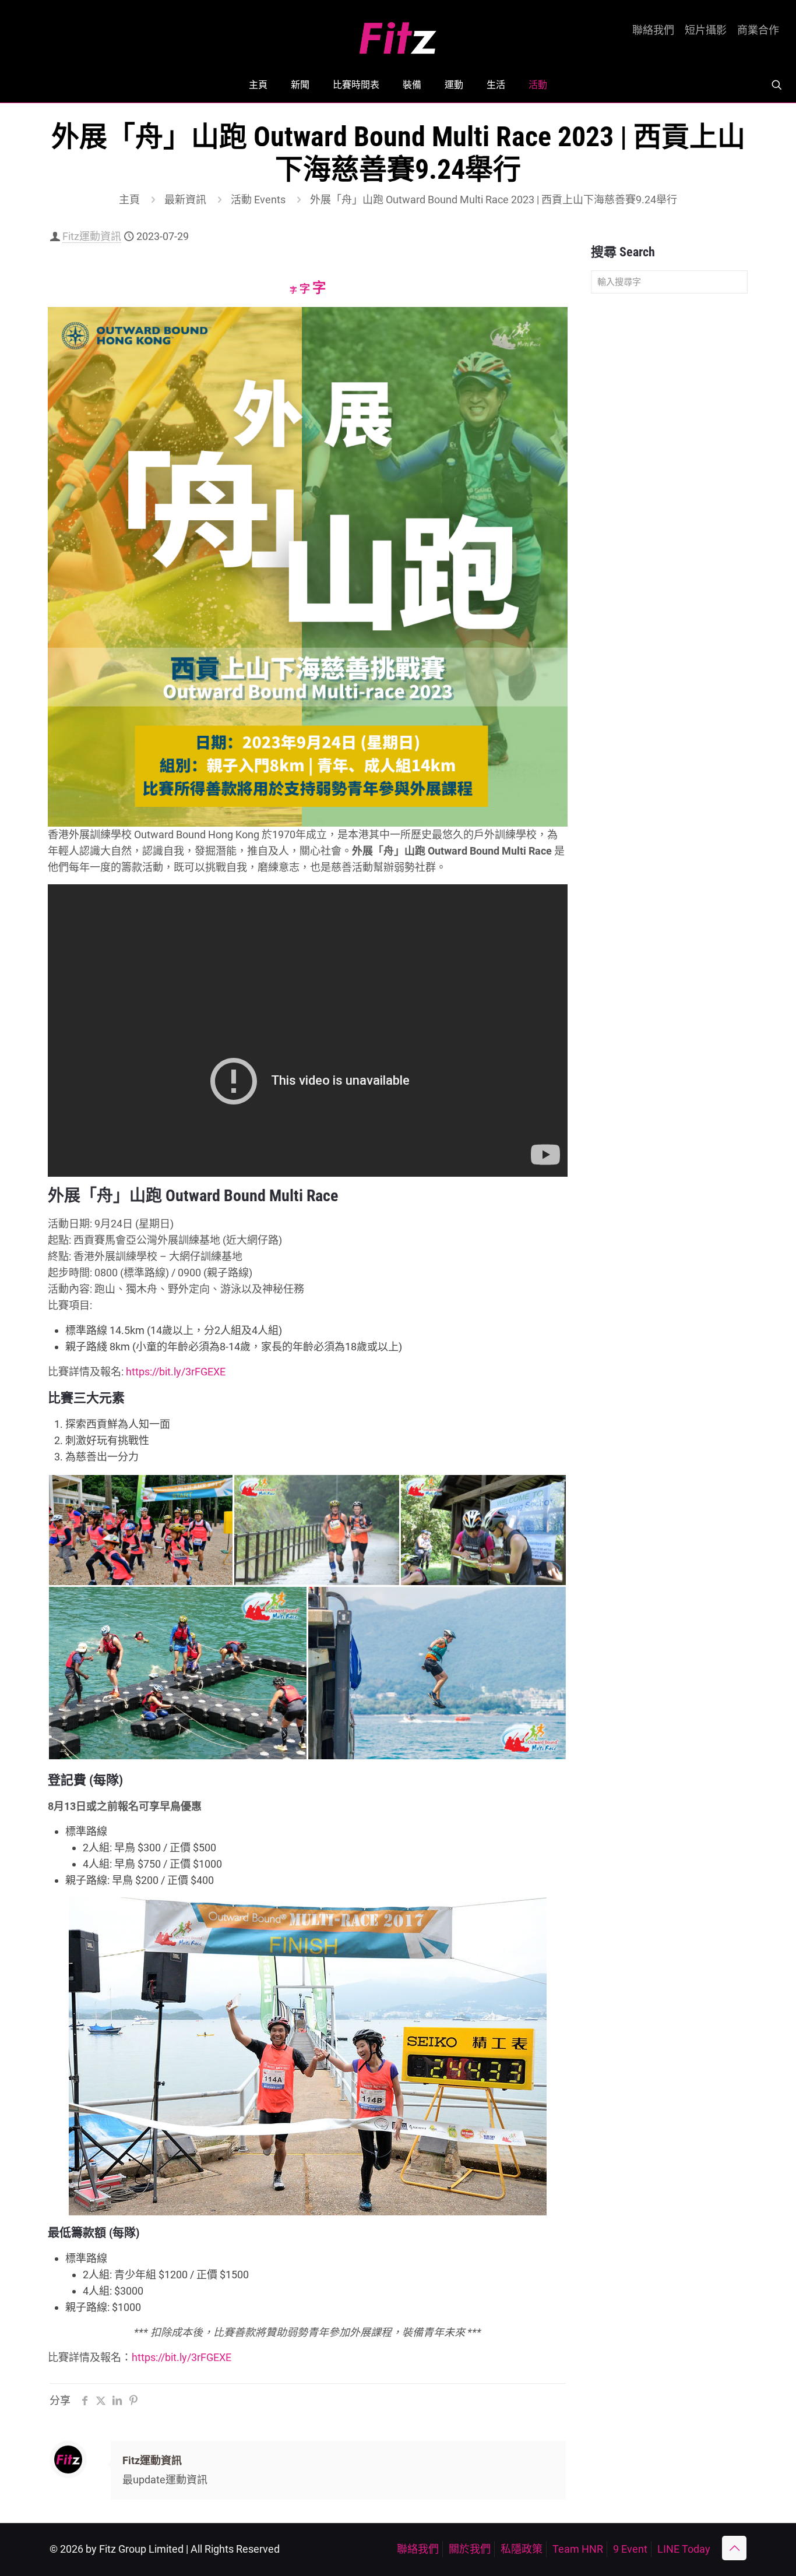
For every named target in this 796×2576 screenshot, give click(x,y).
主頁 (129, 200)
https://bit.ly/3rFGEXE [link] (176, 1372)
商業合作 (758, 30)
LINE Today (684, 2549)
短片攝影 (706, 30)
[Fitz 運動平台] (398, 33)
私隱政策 (522, 2549)
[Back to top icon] (734, 2548)
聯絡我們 (653, 30)
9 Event (630, 2549)
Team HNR (578, 2549)
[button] (140, 1530)
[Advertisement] (669, 486)
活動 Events (258, 200)
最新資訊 (185, 200)
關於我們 (470, 2549)
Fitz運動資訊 (92, 236)
